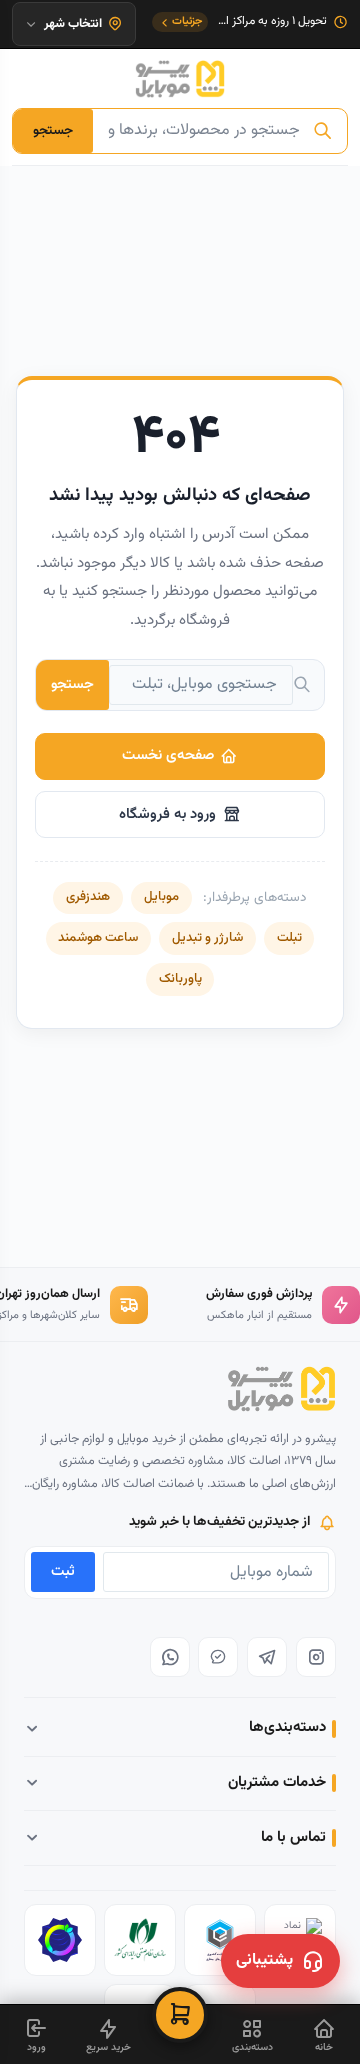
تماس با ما (293, 1837)
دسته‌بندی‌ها (287, 1727)
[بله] (218, 1657)
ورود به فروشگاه (167, 814)
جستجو (53, 130)
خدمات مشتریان (277, 1782)
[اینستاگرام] (316, 1657)
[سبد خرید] (180, 2015)
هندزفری (88, 897)
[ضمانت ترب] (60, 1940)
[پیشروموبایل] (180, 79)
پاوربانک (180, 979)
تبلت (289, 938)
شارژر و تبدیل (207, 938)
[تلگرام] (267, 1657)
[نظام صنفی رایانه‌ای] (140, 1940)
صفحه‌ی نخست (168, 755)
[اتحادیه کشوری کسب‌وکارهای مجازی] (220, 1940)
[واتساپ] (170, 1657)
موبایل (161, 897)
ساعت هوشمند (98, 938)
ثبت (63, 1571)
